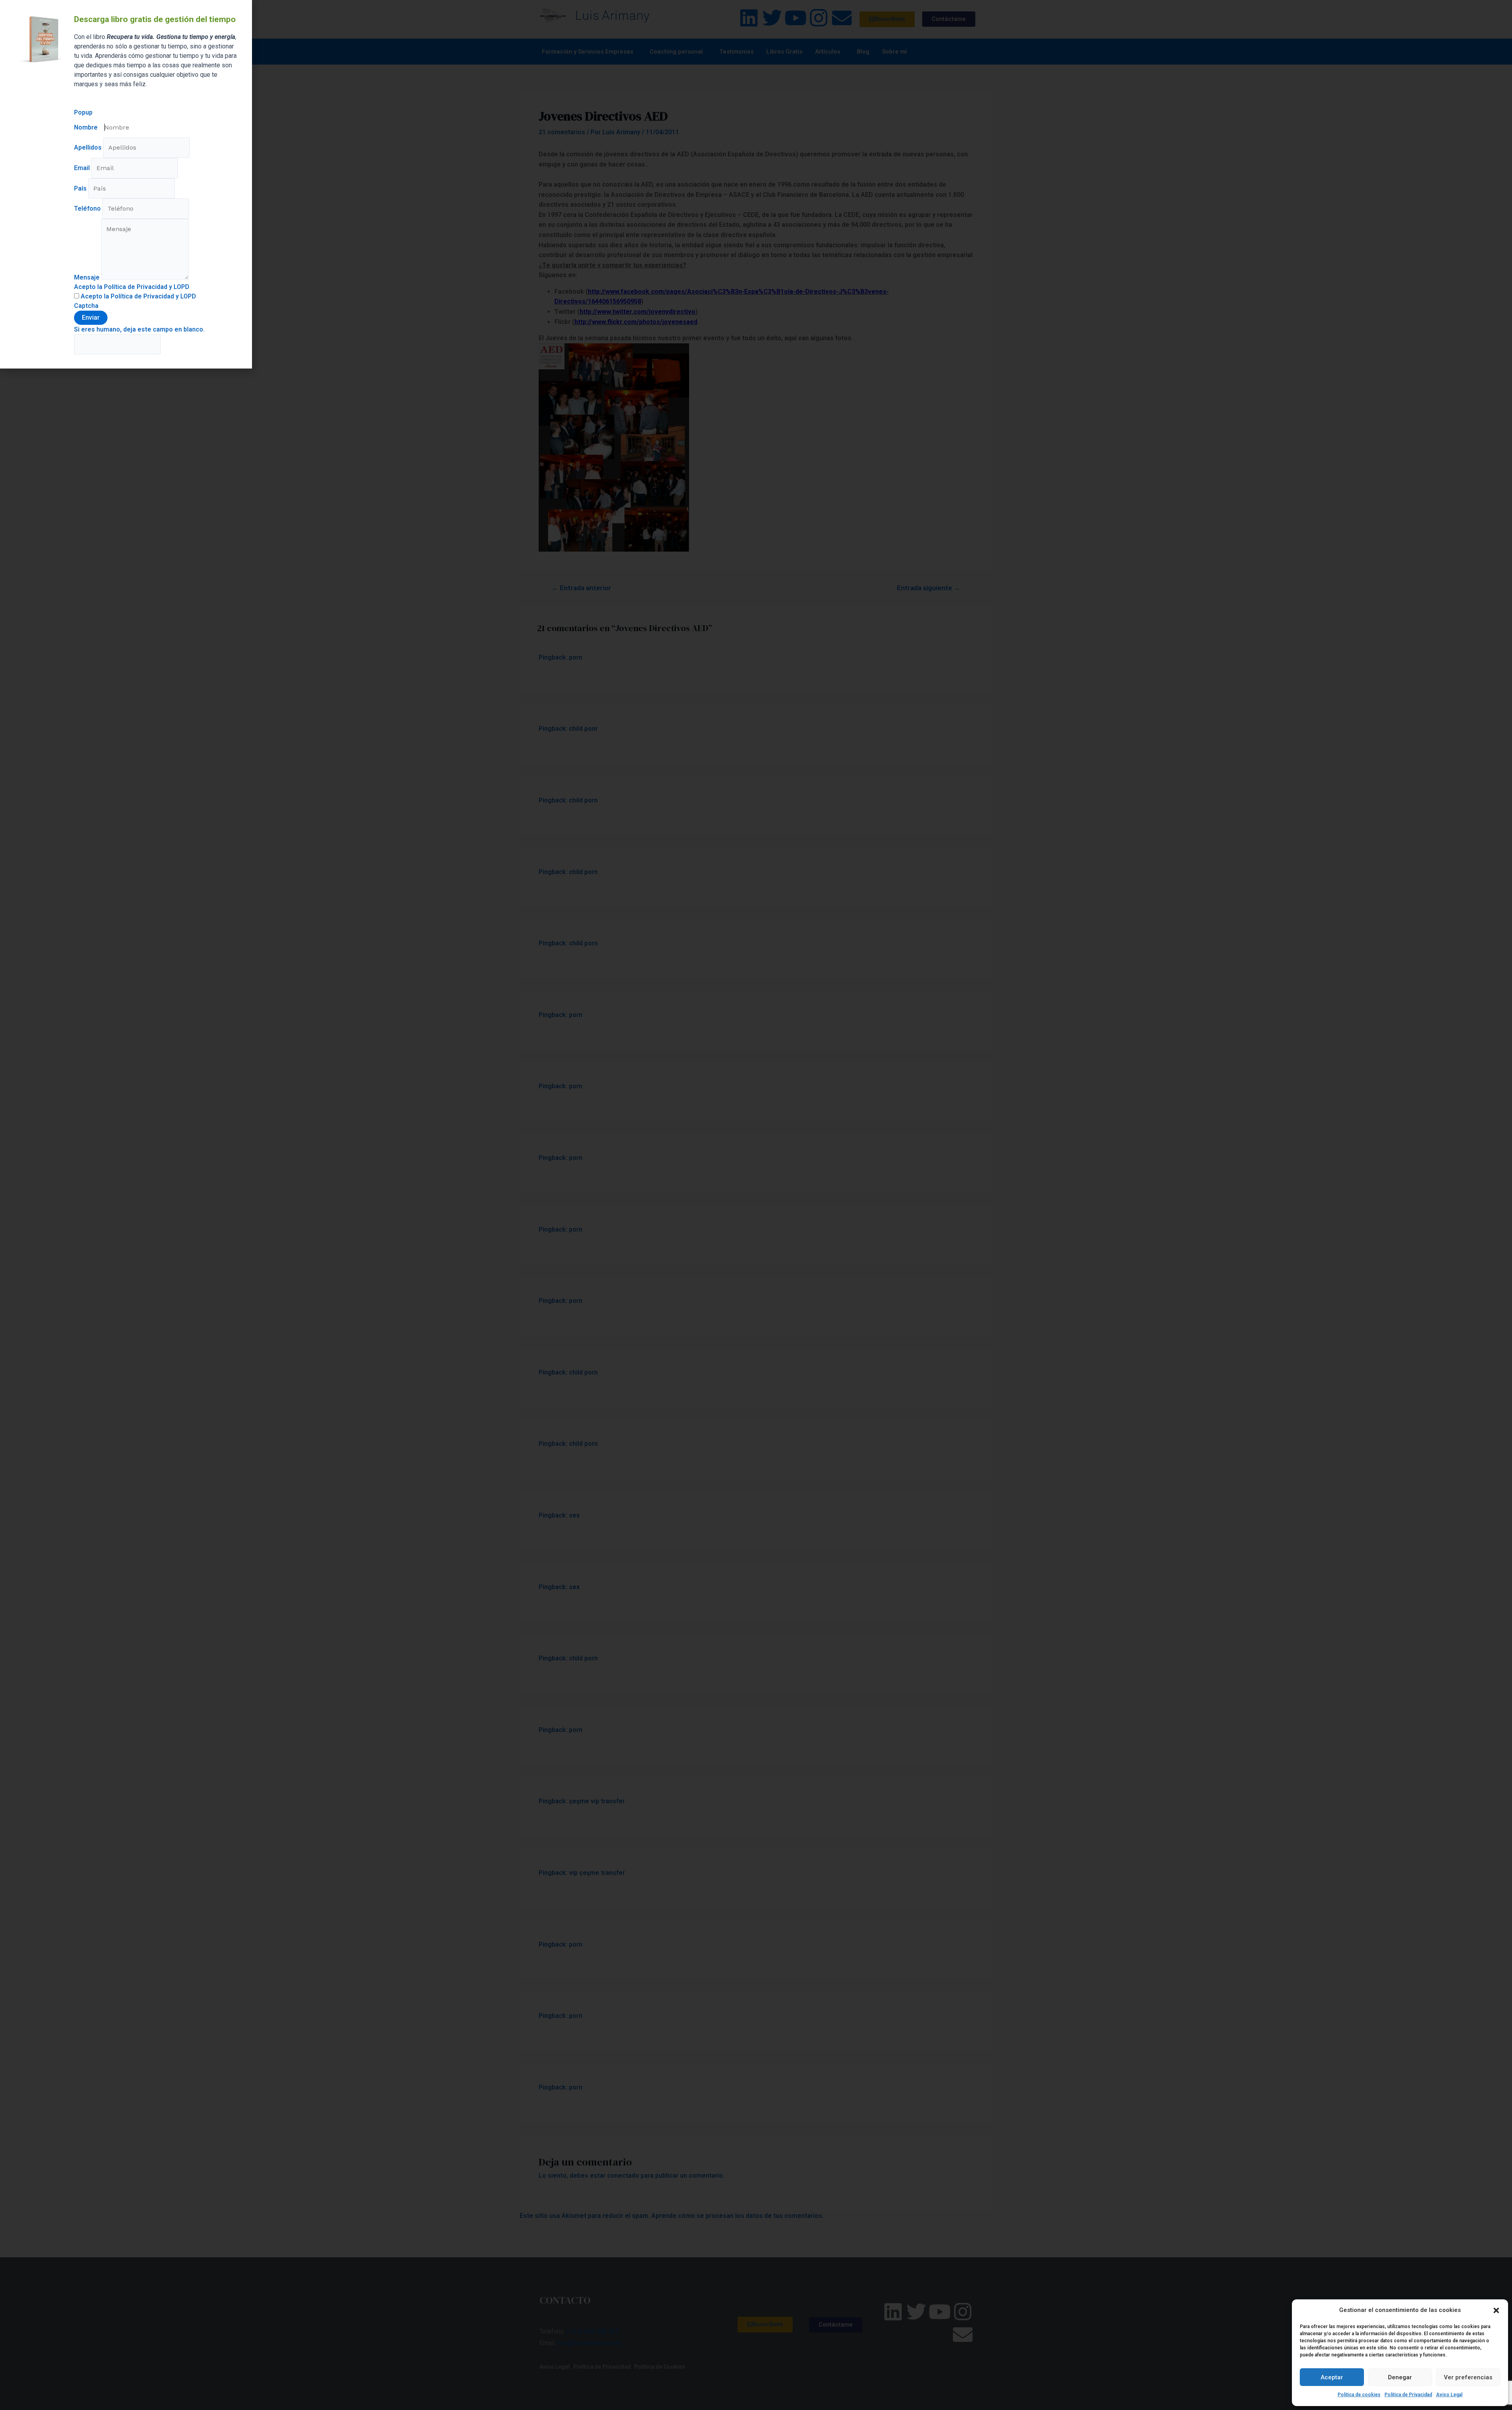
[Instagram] (819, 18)
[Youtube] (795, 18)
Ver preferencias (1468, 2377)
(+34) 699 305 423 (593, 2331)
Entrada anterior (581, 588)
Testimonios (737, 52)
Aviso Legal (1449, 2395)
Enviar (91, 318)
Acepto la (138, 296)
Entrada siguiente (929, 588)
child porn (583, 800)
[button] (1496, 2310)
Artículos (828, 52)
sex (574, 1515)
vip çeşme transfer (597, 1873)
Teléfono (88, 208)
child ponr (583, 729)
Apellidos (89, 147)
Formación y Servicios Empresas (587, 52)
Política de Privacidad (1408, 2395)
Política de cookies (1359, 2395)
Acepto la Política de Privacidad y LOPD (132, 287)
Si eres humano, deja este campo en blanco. (139, 329)
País (81, 188)
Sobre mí (894, 52)
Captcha (86, 306)
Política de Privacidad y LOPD (153, 296)
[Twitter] (772, 18)
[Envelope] (842, 18)
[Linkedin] (749, 18)
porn (576, 657)
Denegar (1400, 2377)
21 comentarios (562, 132)
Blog (863, 52)
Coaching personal (676, 52)
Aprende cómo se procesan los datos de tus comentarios (737, 2216)
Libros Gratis (784, 52)
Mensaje (88, 277)
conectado (623, 2176)
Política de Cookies (660, 2367)
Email (83, 168)
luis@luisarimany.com (589, 2343)
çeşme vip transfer (597, 1801)
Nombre (87, 127)
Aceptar (1332, 2377)
